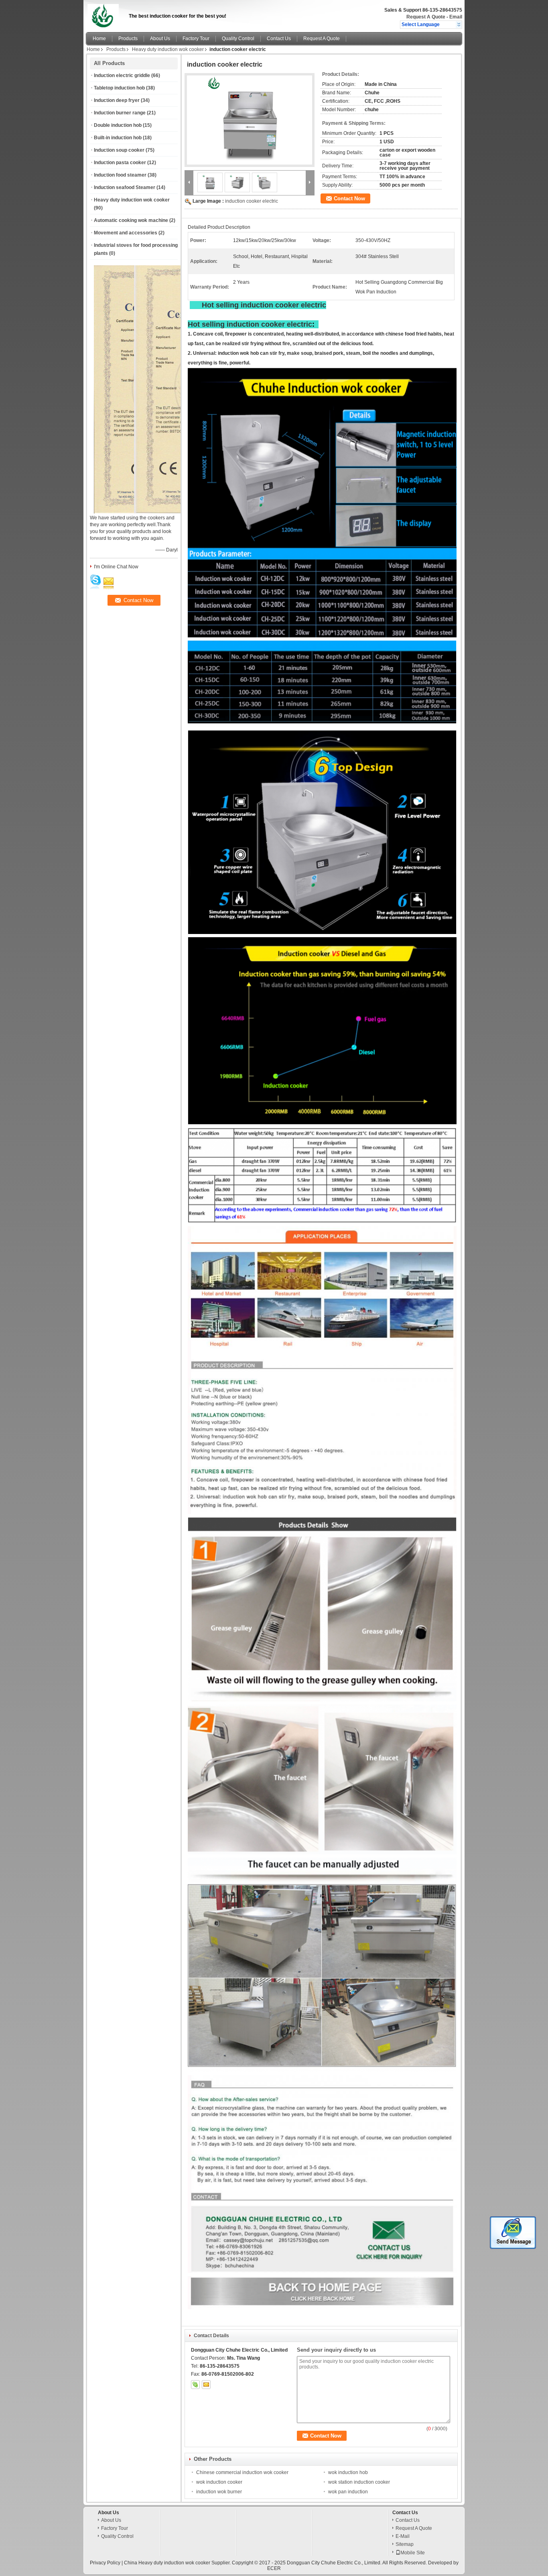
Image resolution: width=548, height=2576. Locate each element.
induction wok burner (219, 2492)
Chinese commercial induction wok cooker (242, 2472)
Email (456, 17)
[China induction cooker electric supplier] (250, 120)
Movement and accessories (126, 233)
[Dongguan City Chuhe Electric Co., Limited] (459, 24)
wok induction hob (348, 2472)
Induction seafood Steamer (125, 187)
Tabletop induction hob (119, 88)
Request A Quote (426, 17)
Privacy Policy (105, 2563)
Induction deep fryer (117, 100)
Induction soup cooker (119, 150)
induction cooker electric (252, 201)
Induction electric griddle (122, 75)
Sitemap (405, 2544)
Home (99, 39)
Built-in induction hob (118, 138)
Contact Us (279, 39)
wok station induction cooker (359, 2482)
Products (128, 39)
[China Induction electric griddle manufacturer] (105, 14)
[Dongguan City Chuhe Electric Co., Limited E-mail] (206, 2385)
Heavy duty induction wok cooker (168, 49)
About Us (160, 39)
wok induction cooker (219, 2482)
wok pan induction (348, 2492)
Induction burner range (120, 113)
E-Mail (403, 2536)
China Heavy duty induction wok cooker (167, 2563)
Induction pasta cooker (120, 163)
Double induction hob (118, 125)
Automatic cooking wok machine (131, 220)
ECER (274, 2568)
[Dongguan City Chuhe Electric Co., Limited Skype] (195, 2385)
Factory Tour (196, 39)
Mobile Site (413, 2553)
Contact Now (349, 198)
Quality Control (238, 39)
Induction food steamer (120, 175)
